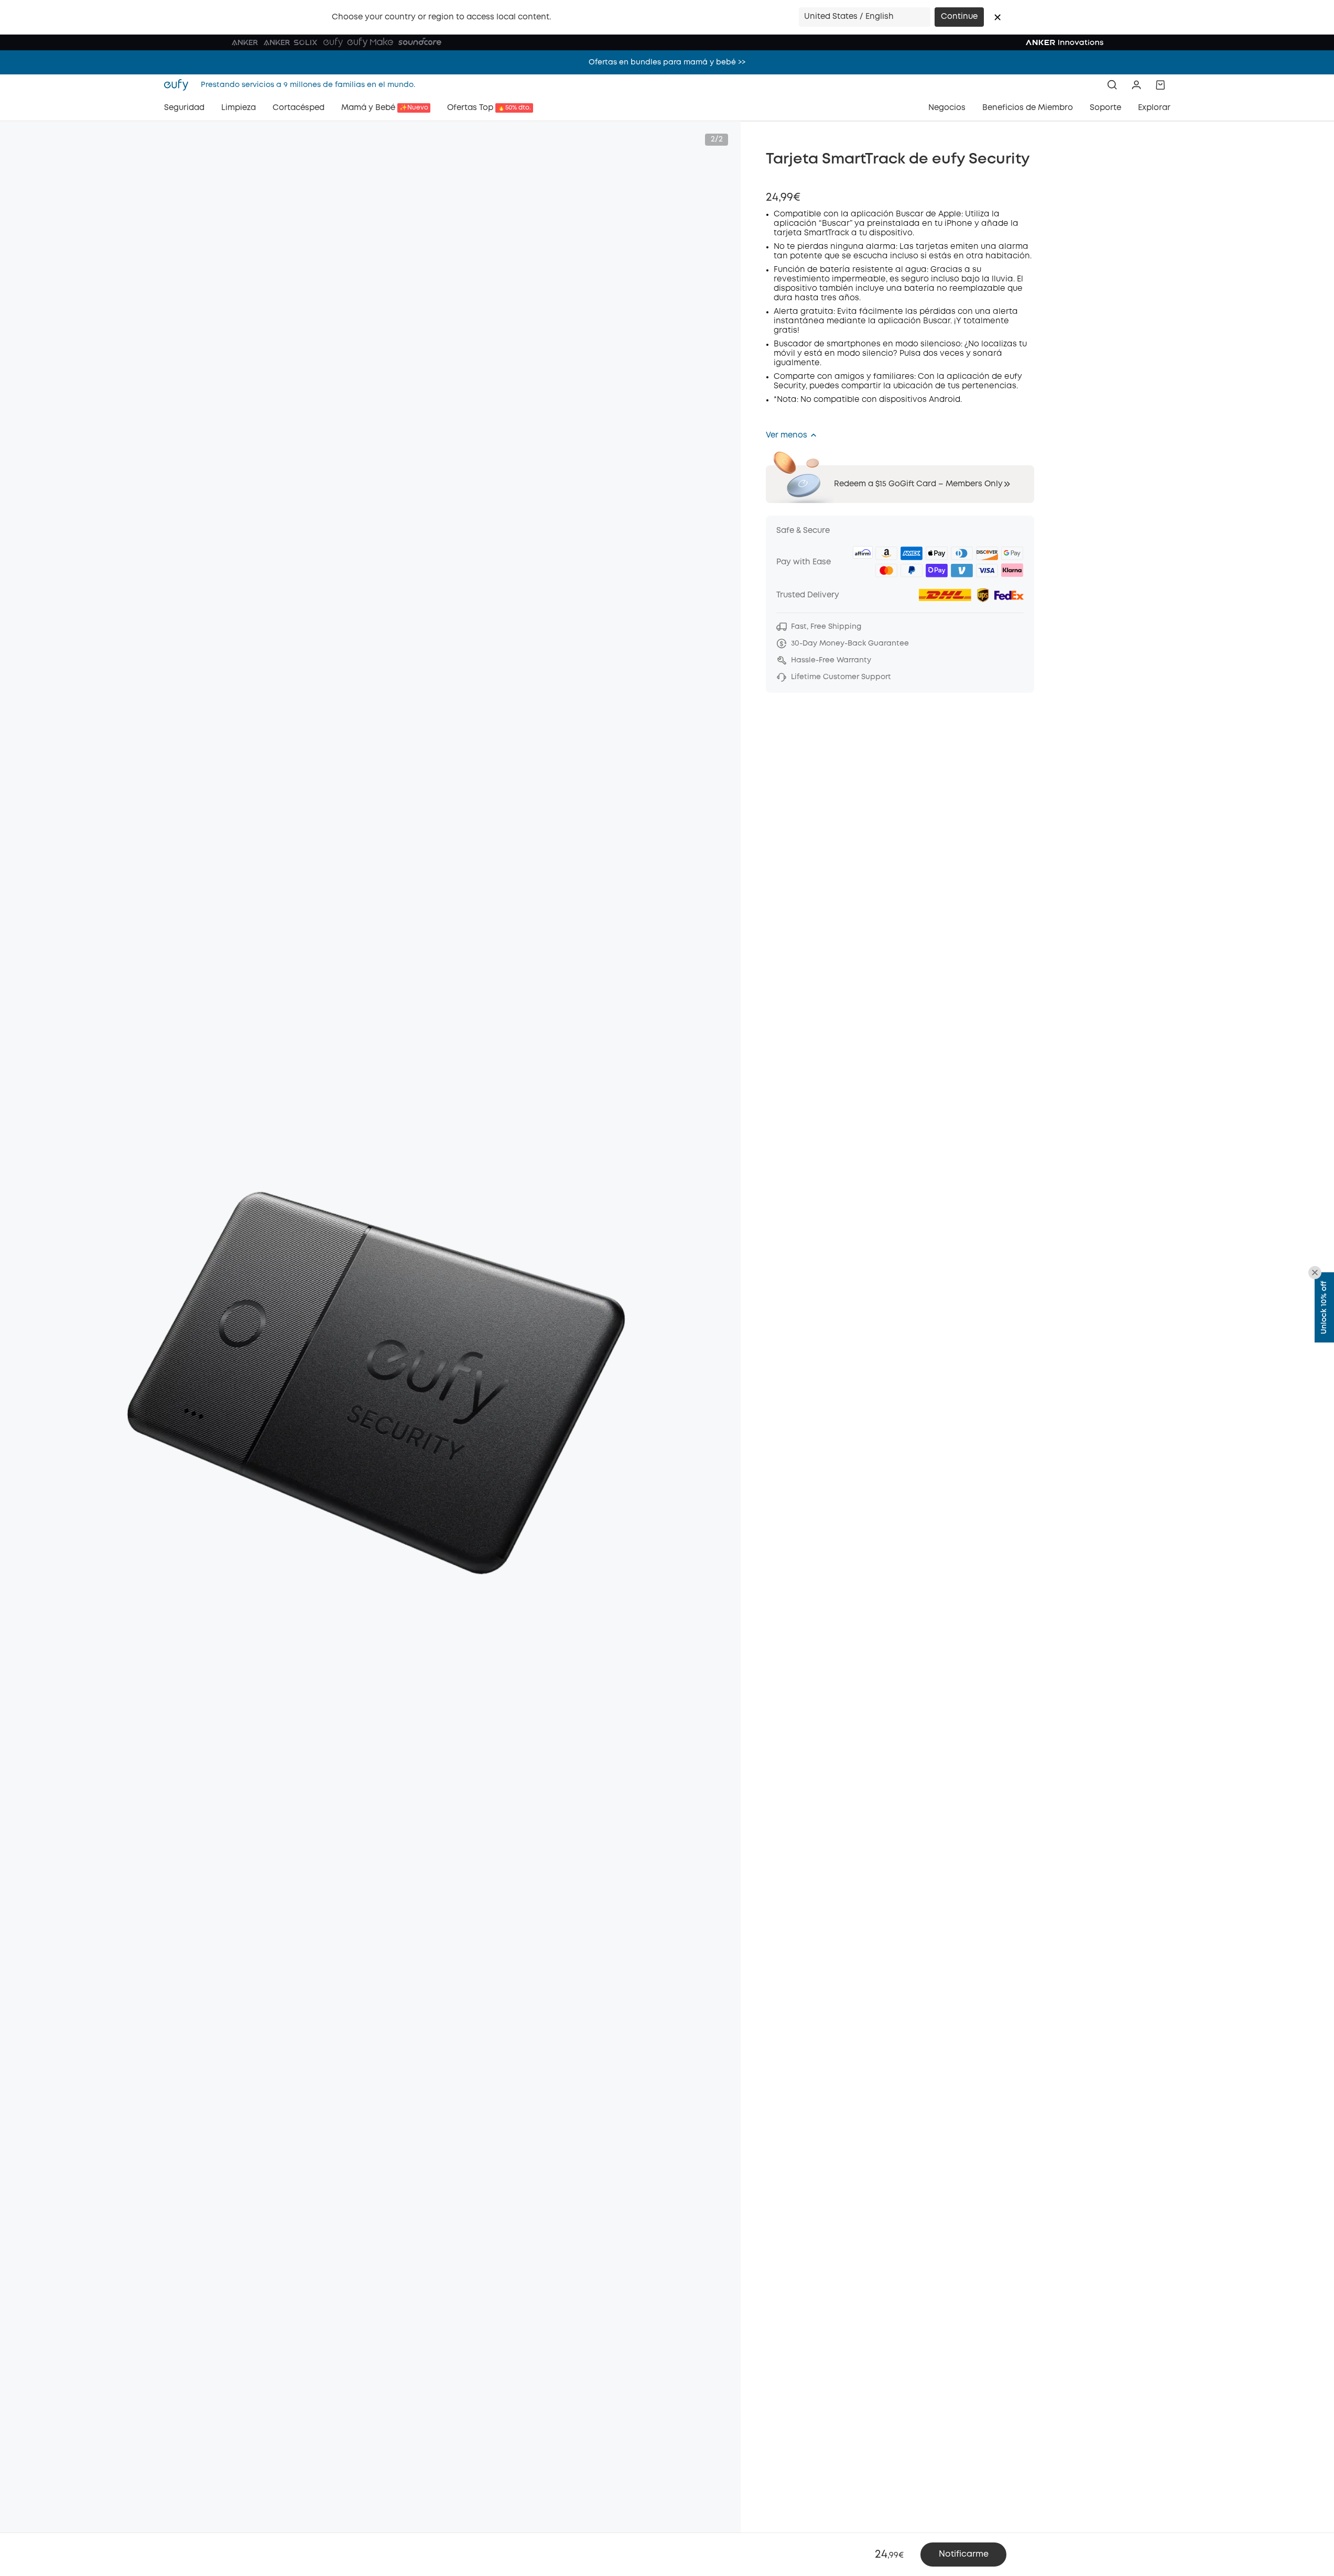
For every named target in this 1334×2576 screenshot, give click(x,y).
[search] (1112, 85)
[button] (997, 17)
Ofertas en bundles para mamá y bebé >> (667, 62)
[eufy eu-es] (179, 85)
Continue (959, 17)
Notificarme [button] (964, 2554)
